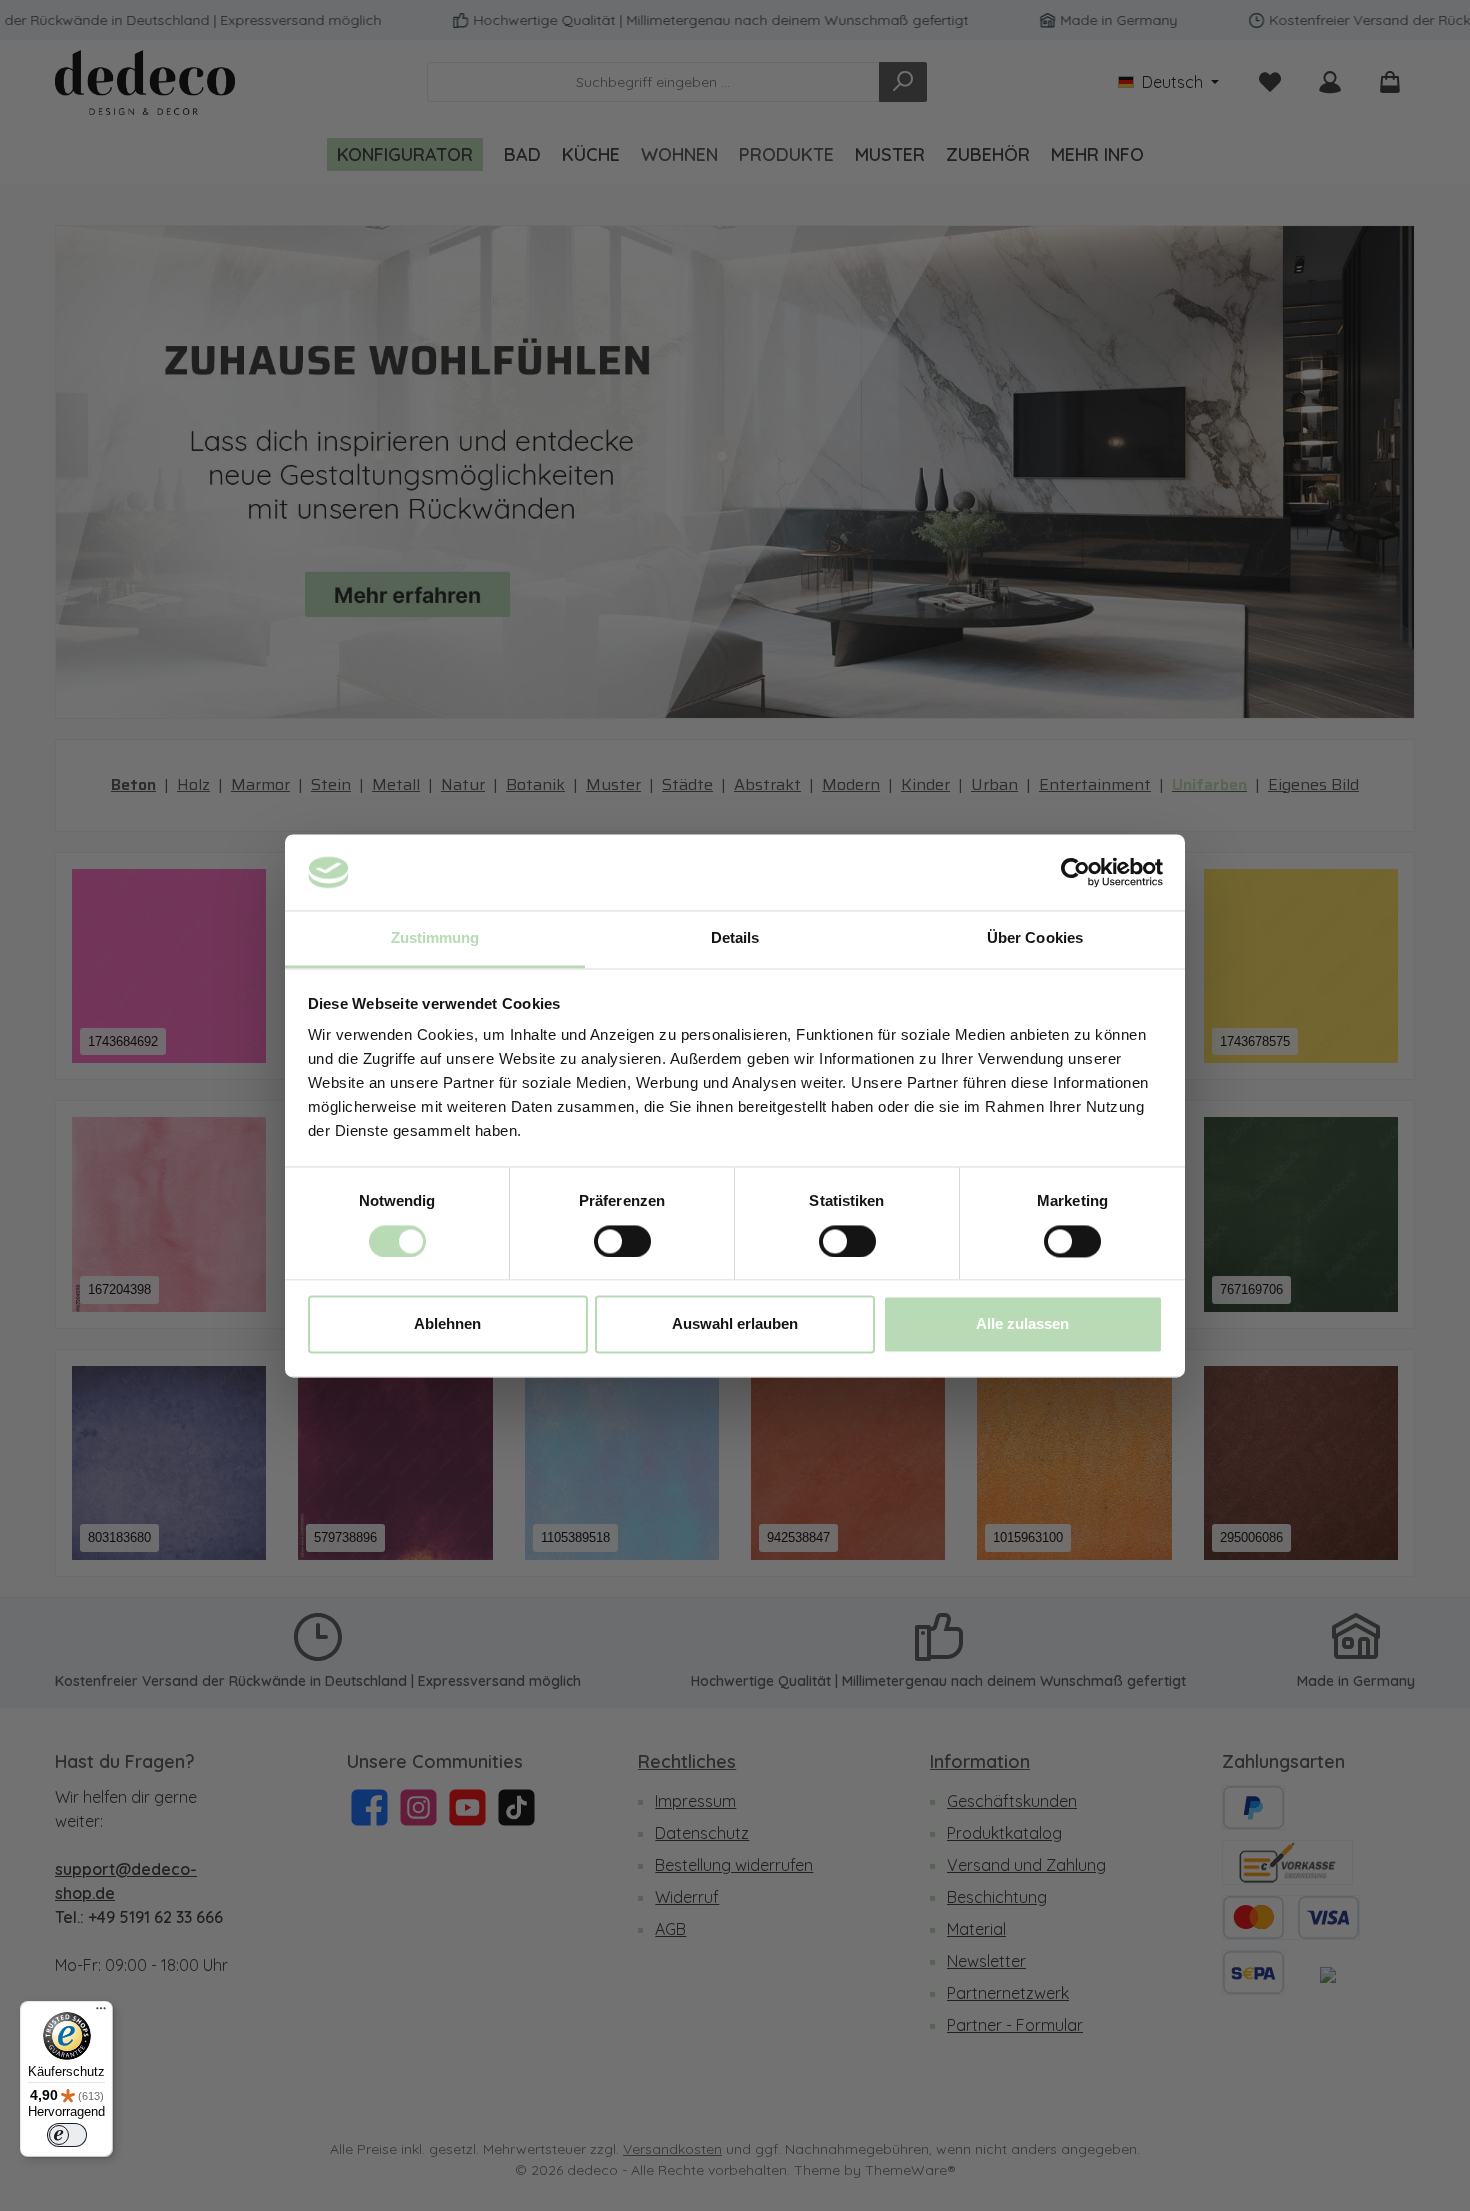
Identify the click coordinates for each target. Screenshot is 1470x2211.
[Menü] (101, 2013)
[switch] (622, 1241)
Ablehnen (447, 1324)
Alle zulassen (1022, 1324)
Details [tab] (735, 938)
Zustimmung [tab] (435, 938)
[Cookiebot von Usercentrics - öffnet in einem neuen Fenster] (1075, 872)
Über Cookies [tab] (1035, 938)
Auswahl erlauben (735, 1324)
